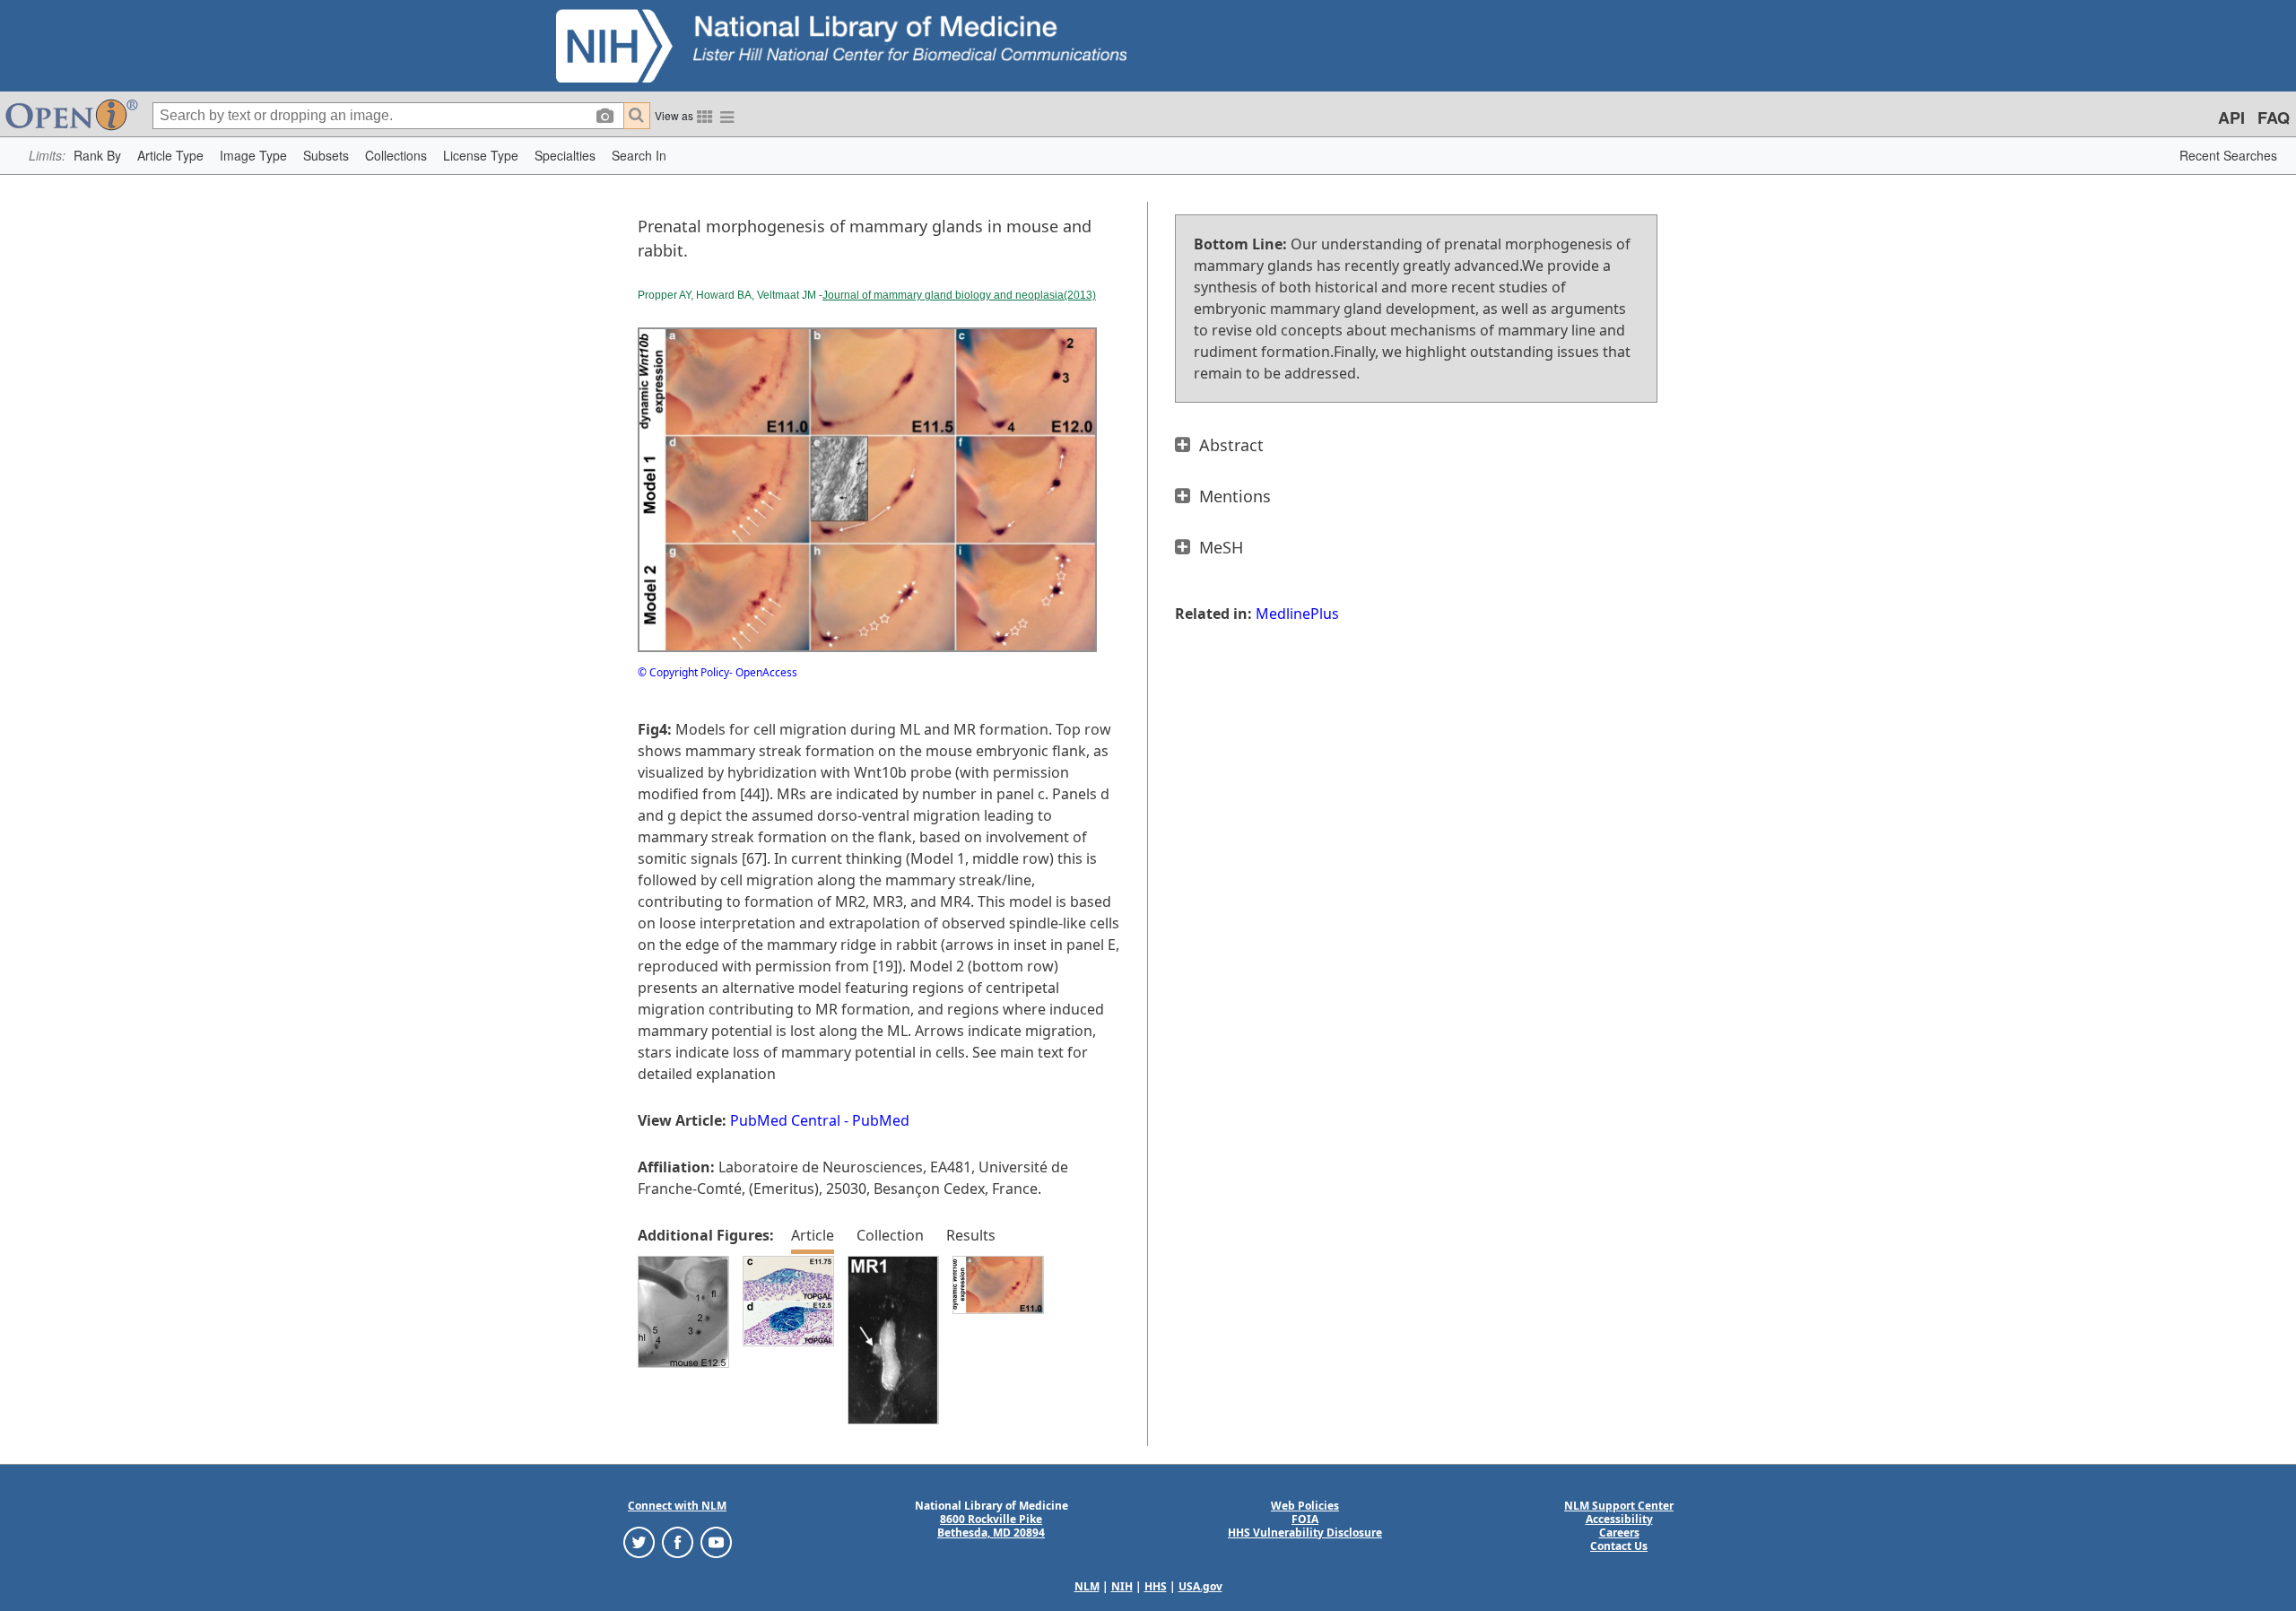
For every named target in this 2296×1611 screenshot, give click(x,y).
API (2231, 118)
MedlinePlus (1297, 614)
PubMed (881, 1120)
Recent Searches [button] (2228, 155)
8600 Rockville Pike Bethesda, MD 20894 (991, 1526)
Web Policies (1305, 1506)
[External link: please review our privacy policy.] (639, 1541)
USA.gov (1200, 1586)
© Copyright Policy (683, 672)
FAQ (2274, 118)
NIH (1122, 1586)
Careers (1619, 1533)
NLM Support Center (1619, 1506)
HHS (1156, 1586)
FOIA (1305, 1519)
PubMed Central (785, 1120)
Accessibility (1619, 1519)
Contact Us (1619, 1546)
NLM (1087, 1586)
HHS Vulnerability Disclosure (1305, 1533)
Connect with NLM (677, 1506)
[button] (97, 156)
